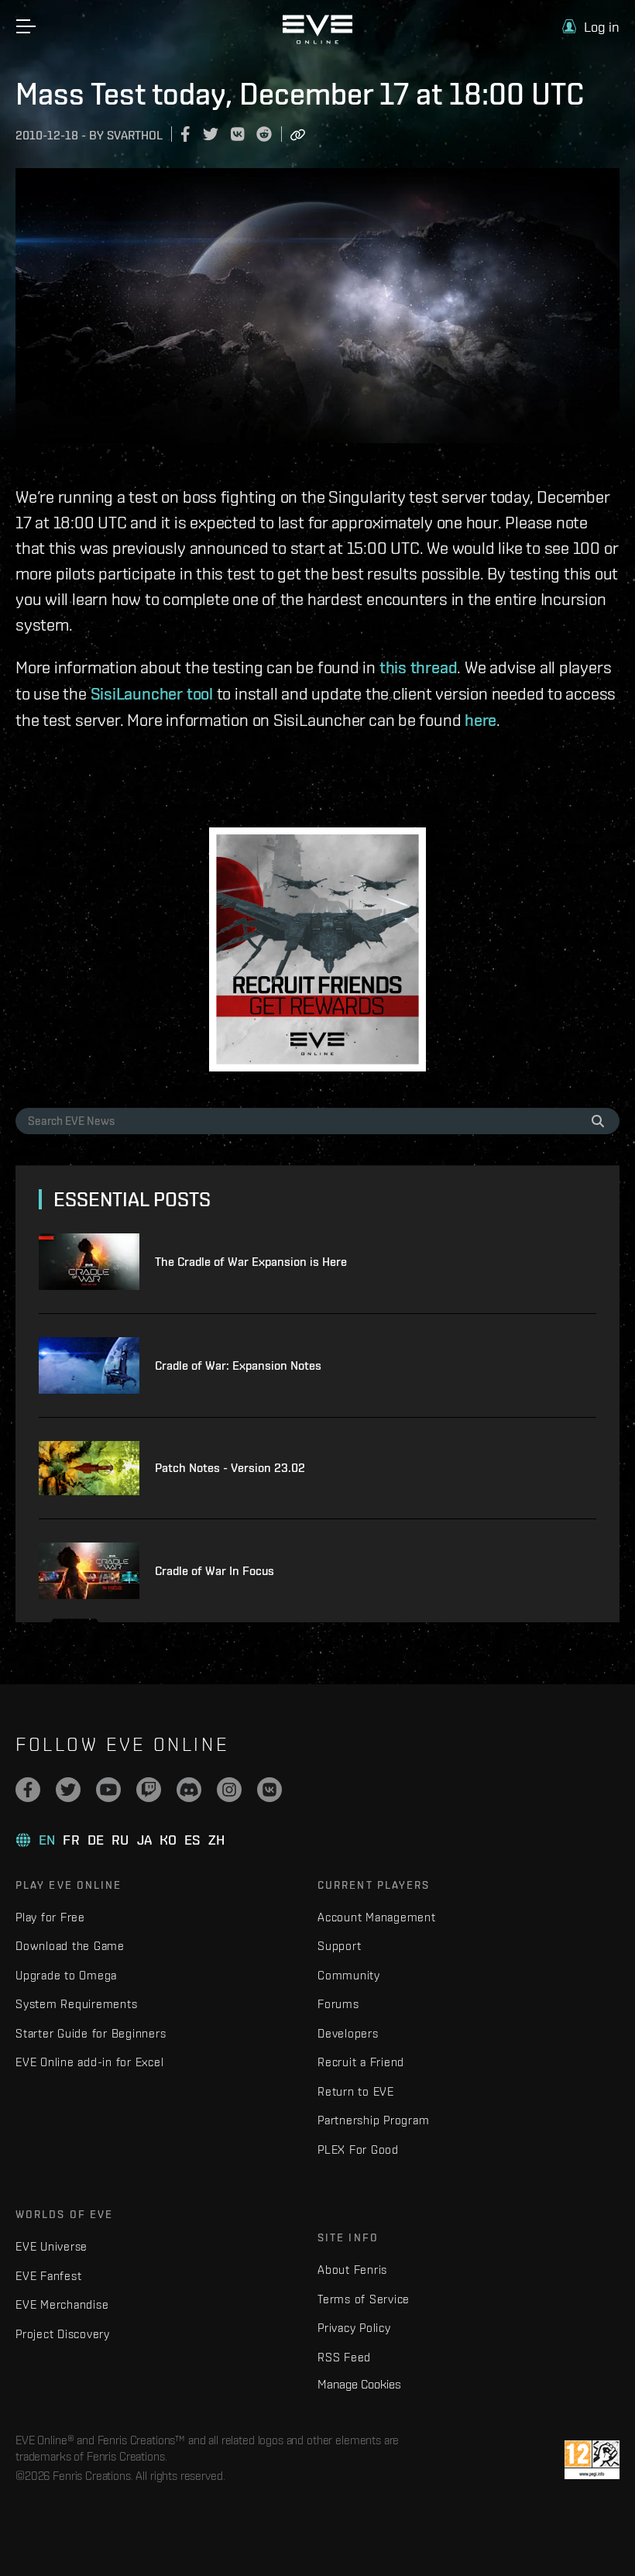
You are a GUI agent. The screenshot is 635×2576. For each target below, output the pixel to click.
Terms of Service (364, 2299)
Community (349, 1975)
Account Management (377, 1917)
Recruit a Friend (361, 2062)
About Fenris (352, 2270)
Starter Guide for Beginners (91, 2033)
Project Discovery (63, 2334)
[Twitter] (68, 1790)
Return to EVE (356, 2091)
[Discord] (189, 1790)
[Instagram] (229, 1790)
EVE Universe (51, 2246)
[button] (591, 27)
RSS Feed (344, 2357)
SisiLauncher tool (152, 693)
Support (339, 1946)
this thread (419, 667)
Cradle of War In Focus (215, 1571)
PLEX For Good (358, 2150)
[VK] (269, 1790)
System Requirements (76, 2004)
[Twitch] (149, 1790)
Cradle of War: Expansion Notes (238, 1365)
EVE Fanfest (48, 2276)
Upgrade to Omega (66, 1975)
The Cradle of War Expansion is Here (251, 1262)
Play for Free (50, 1917)
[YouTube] (108, 1790)
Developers (348, 2033)
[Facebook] (28, 1790)
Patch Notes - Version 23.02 (230, 1468)
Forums (338, 2004)
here (481, 720)
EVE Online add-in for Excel (89, 2062)
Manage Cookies (359, 2384)
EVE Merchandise (62, 2304)
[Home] (317, 40)
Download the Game (70, 1946)
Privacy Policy (354, 2328)
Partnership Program (373, 2120)
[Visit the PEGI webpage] (592, 2460)
